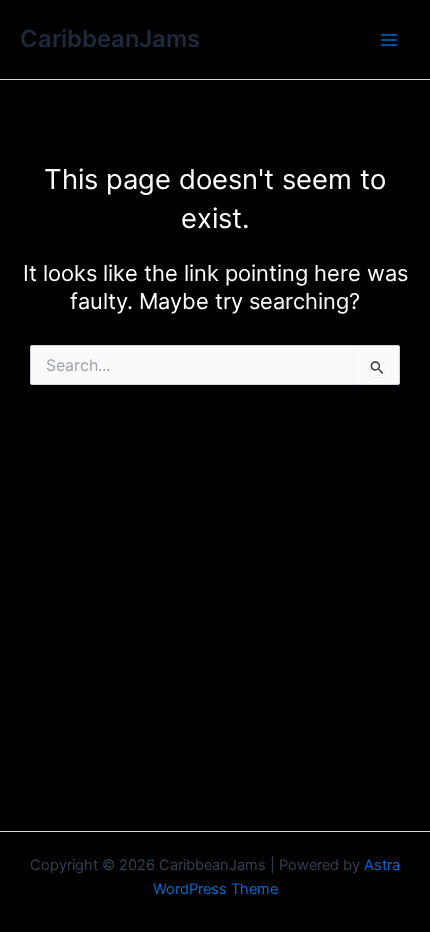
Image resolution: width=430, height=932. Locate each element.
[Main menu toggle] (389, 40)
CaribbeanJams (110, 38)
